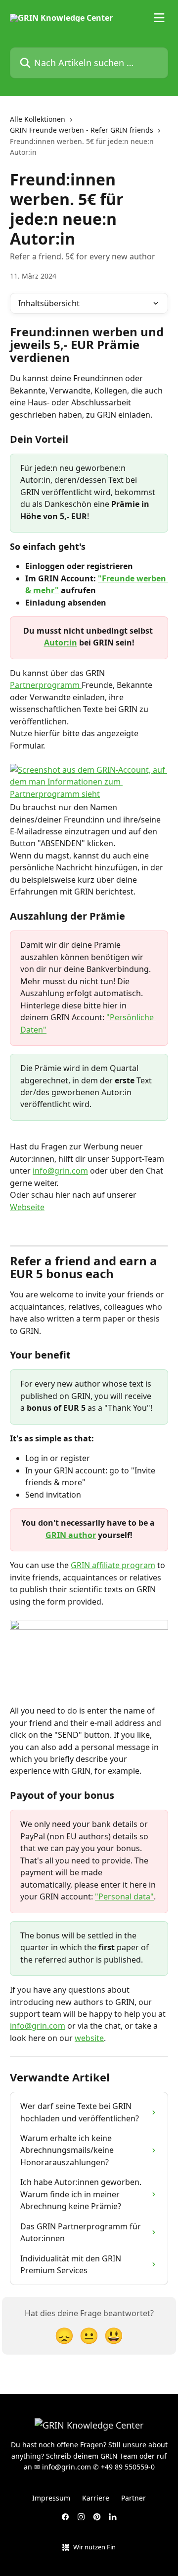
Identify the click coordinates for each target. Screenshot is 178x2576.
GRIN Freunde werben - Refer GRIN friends (82, 130)
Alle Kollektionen (38, 119)
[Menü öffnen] (159, 18)
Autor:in (61, 643)
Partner (133, 2498)
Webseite (27, 1207)
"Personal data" (124, 1896)
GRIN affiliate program (113, 1565)
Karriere (96, 2498)
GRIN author (71, 1535)
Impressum (51, 2498)
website (89, 2038)
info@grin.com (60, 1171)
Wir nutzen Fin (94, 2547)
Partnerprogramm (46, 685)
